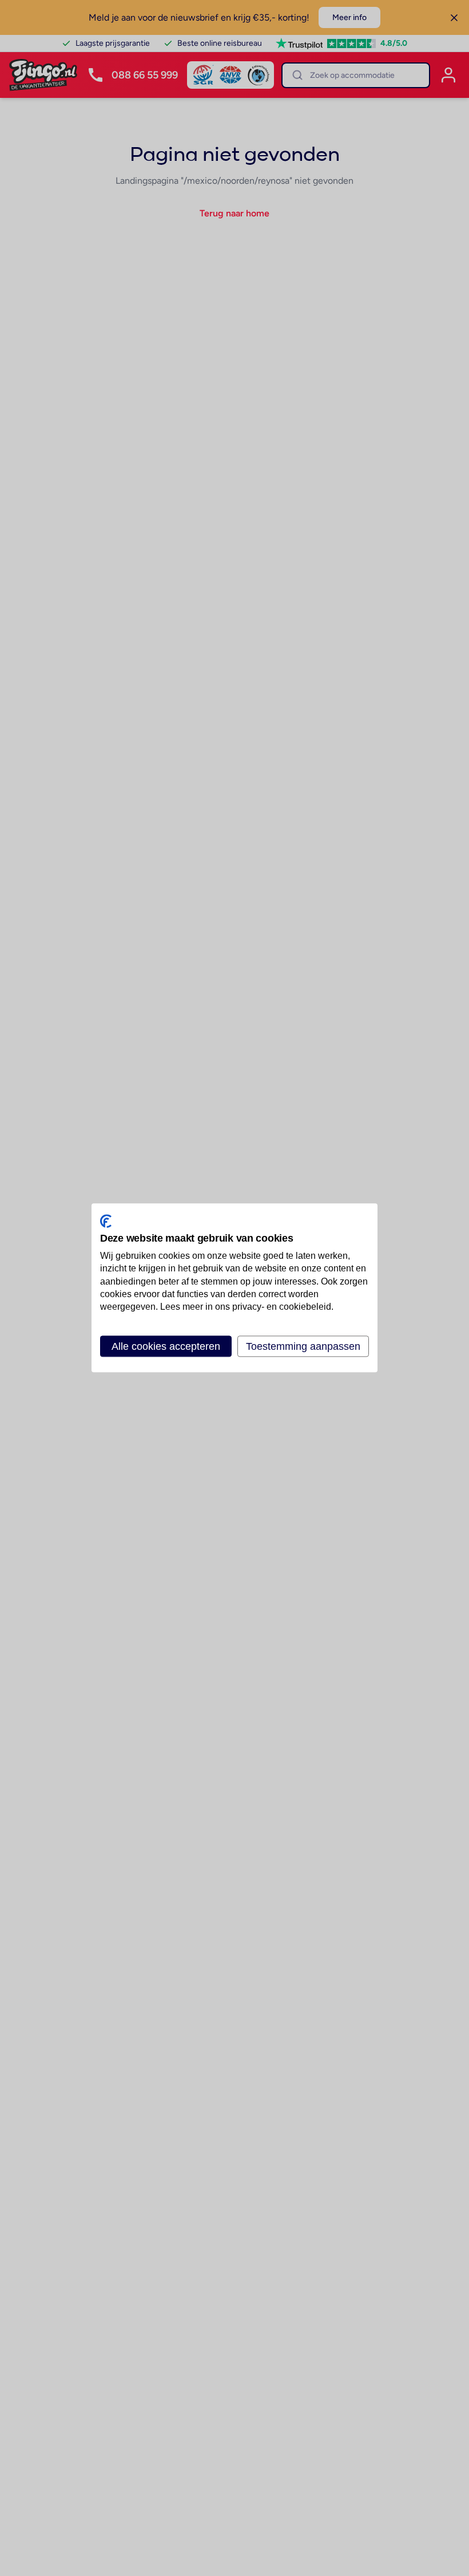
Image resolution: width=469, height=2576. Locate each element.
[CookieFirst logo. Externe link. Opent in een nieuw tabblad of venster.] (106, 1221)
